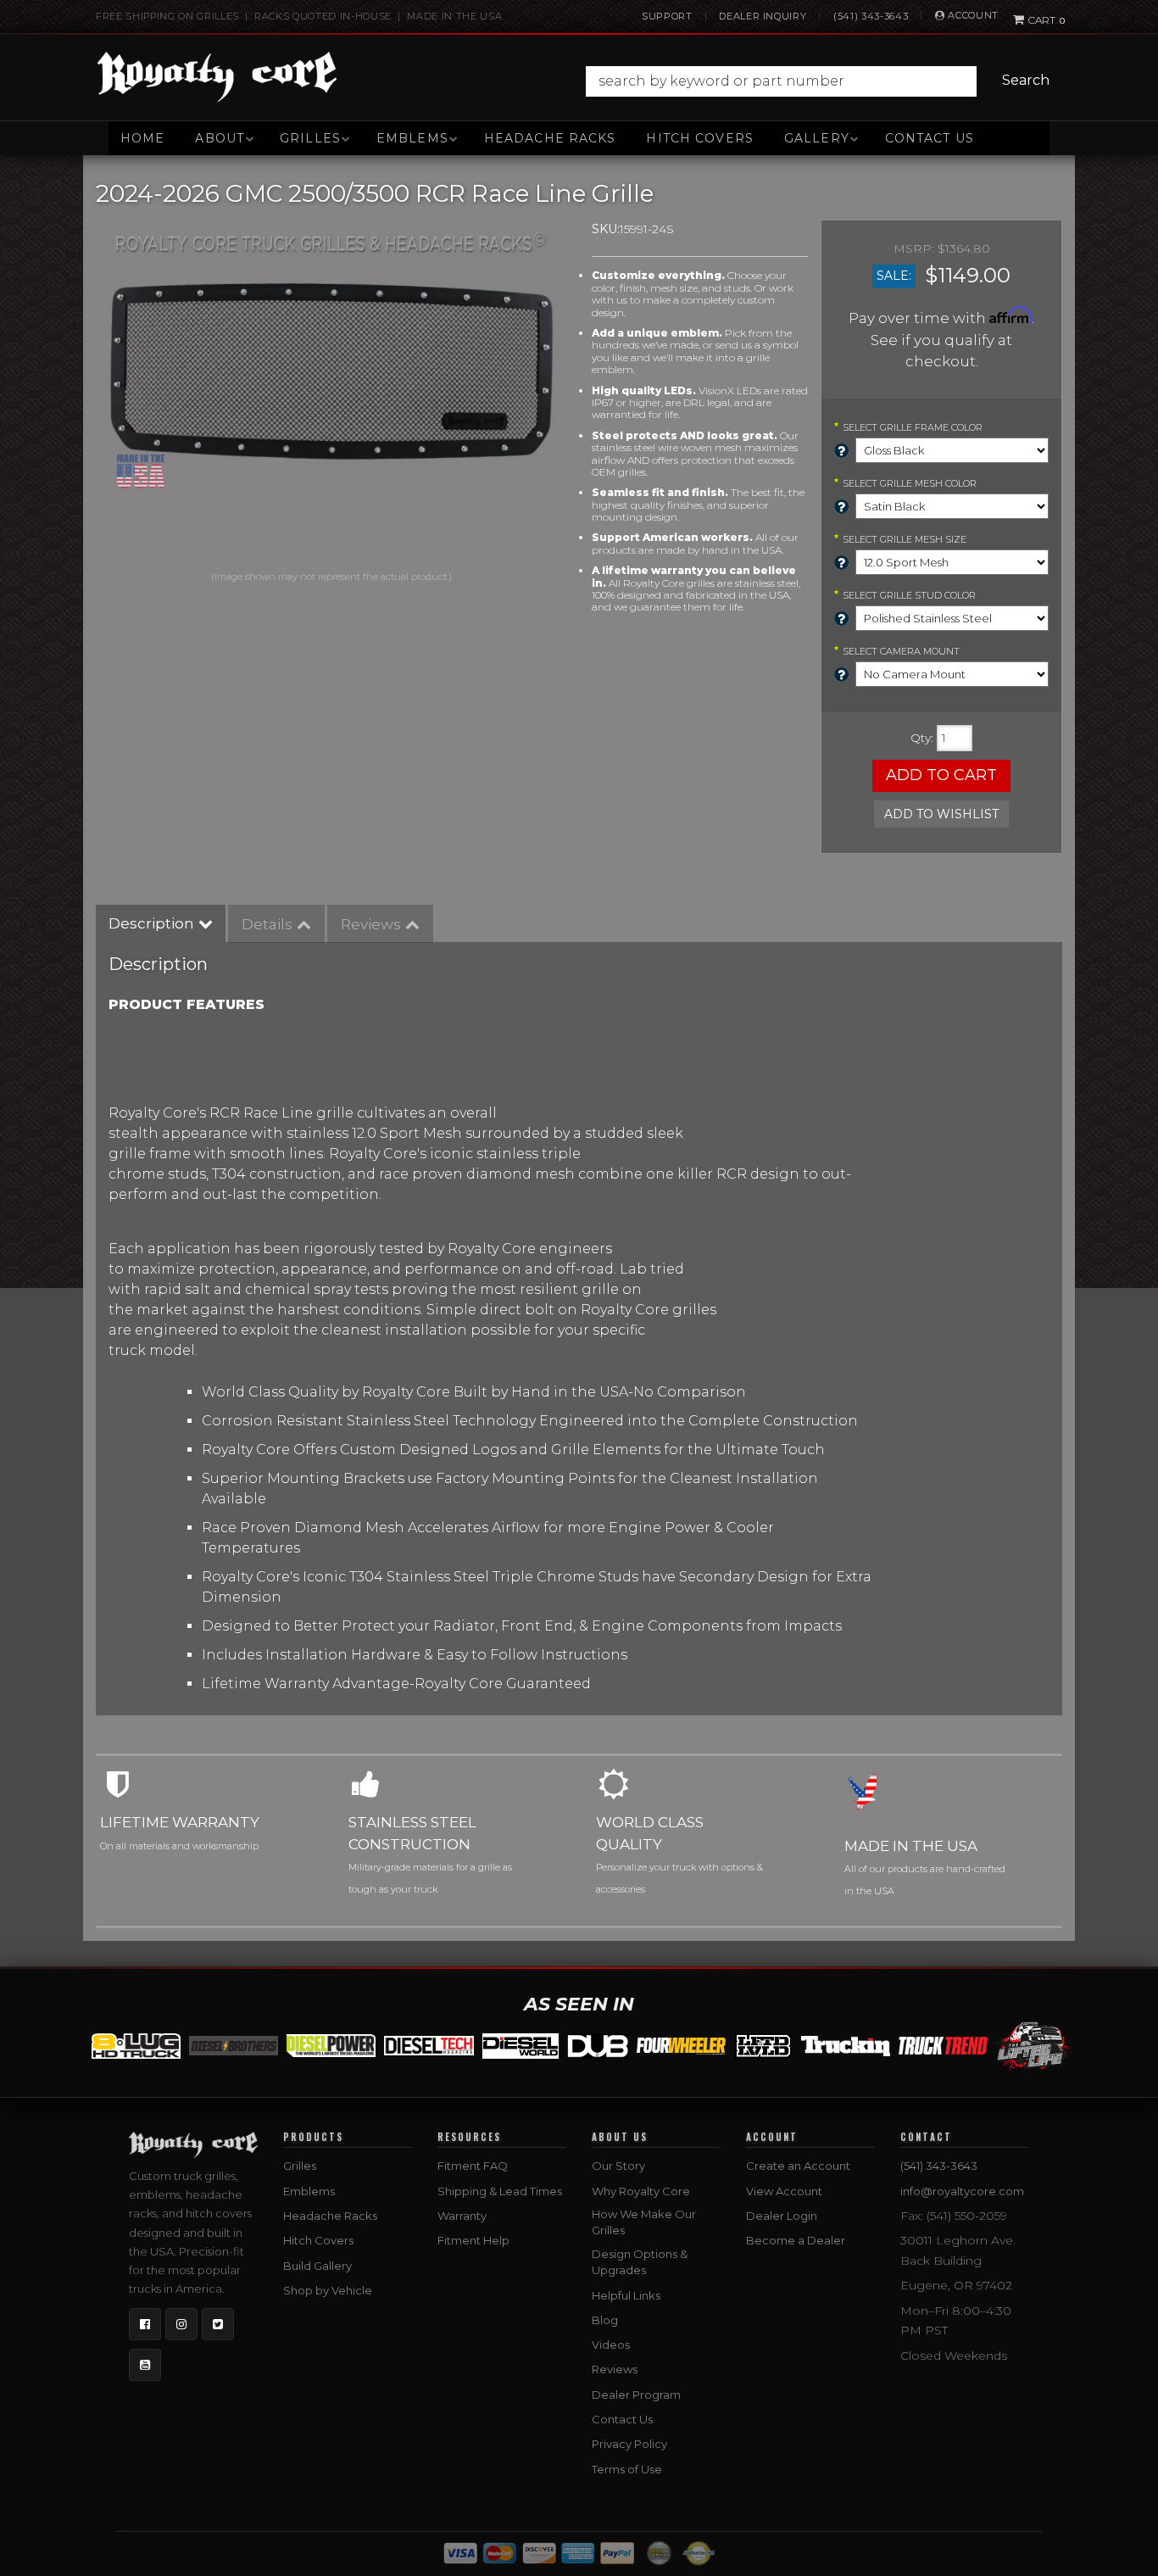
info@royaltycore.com (962, 2191)
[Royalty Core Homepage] (217, 76)
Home (142, 138)
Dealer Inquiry (763, 16)
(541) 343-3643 (871, 16)
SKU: (606, 229)
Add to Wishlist (941, 814)
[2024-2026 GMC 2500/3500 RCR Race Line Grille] (331, 393)
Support (667, 16)
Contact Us (930, 138)
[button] (822, 81)
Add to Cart (941, 775)
